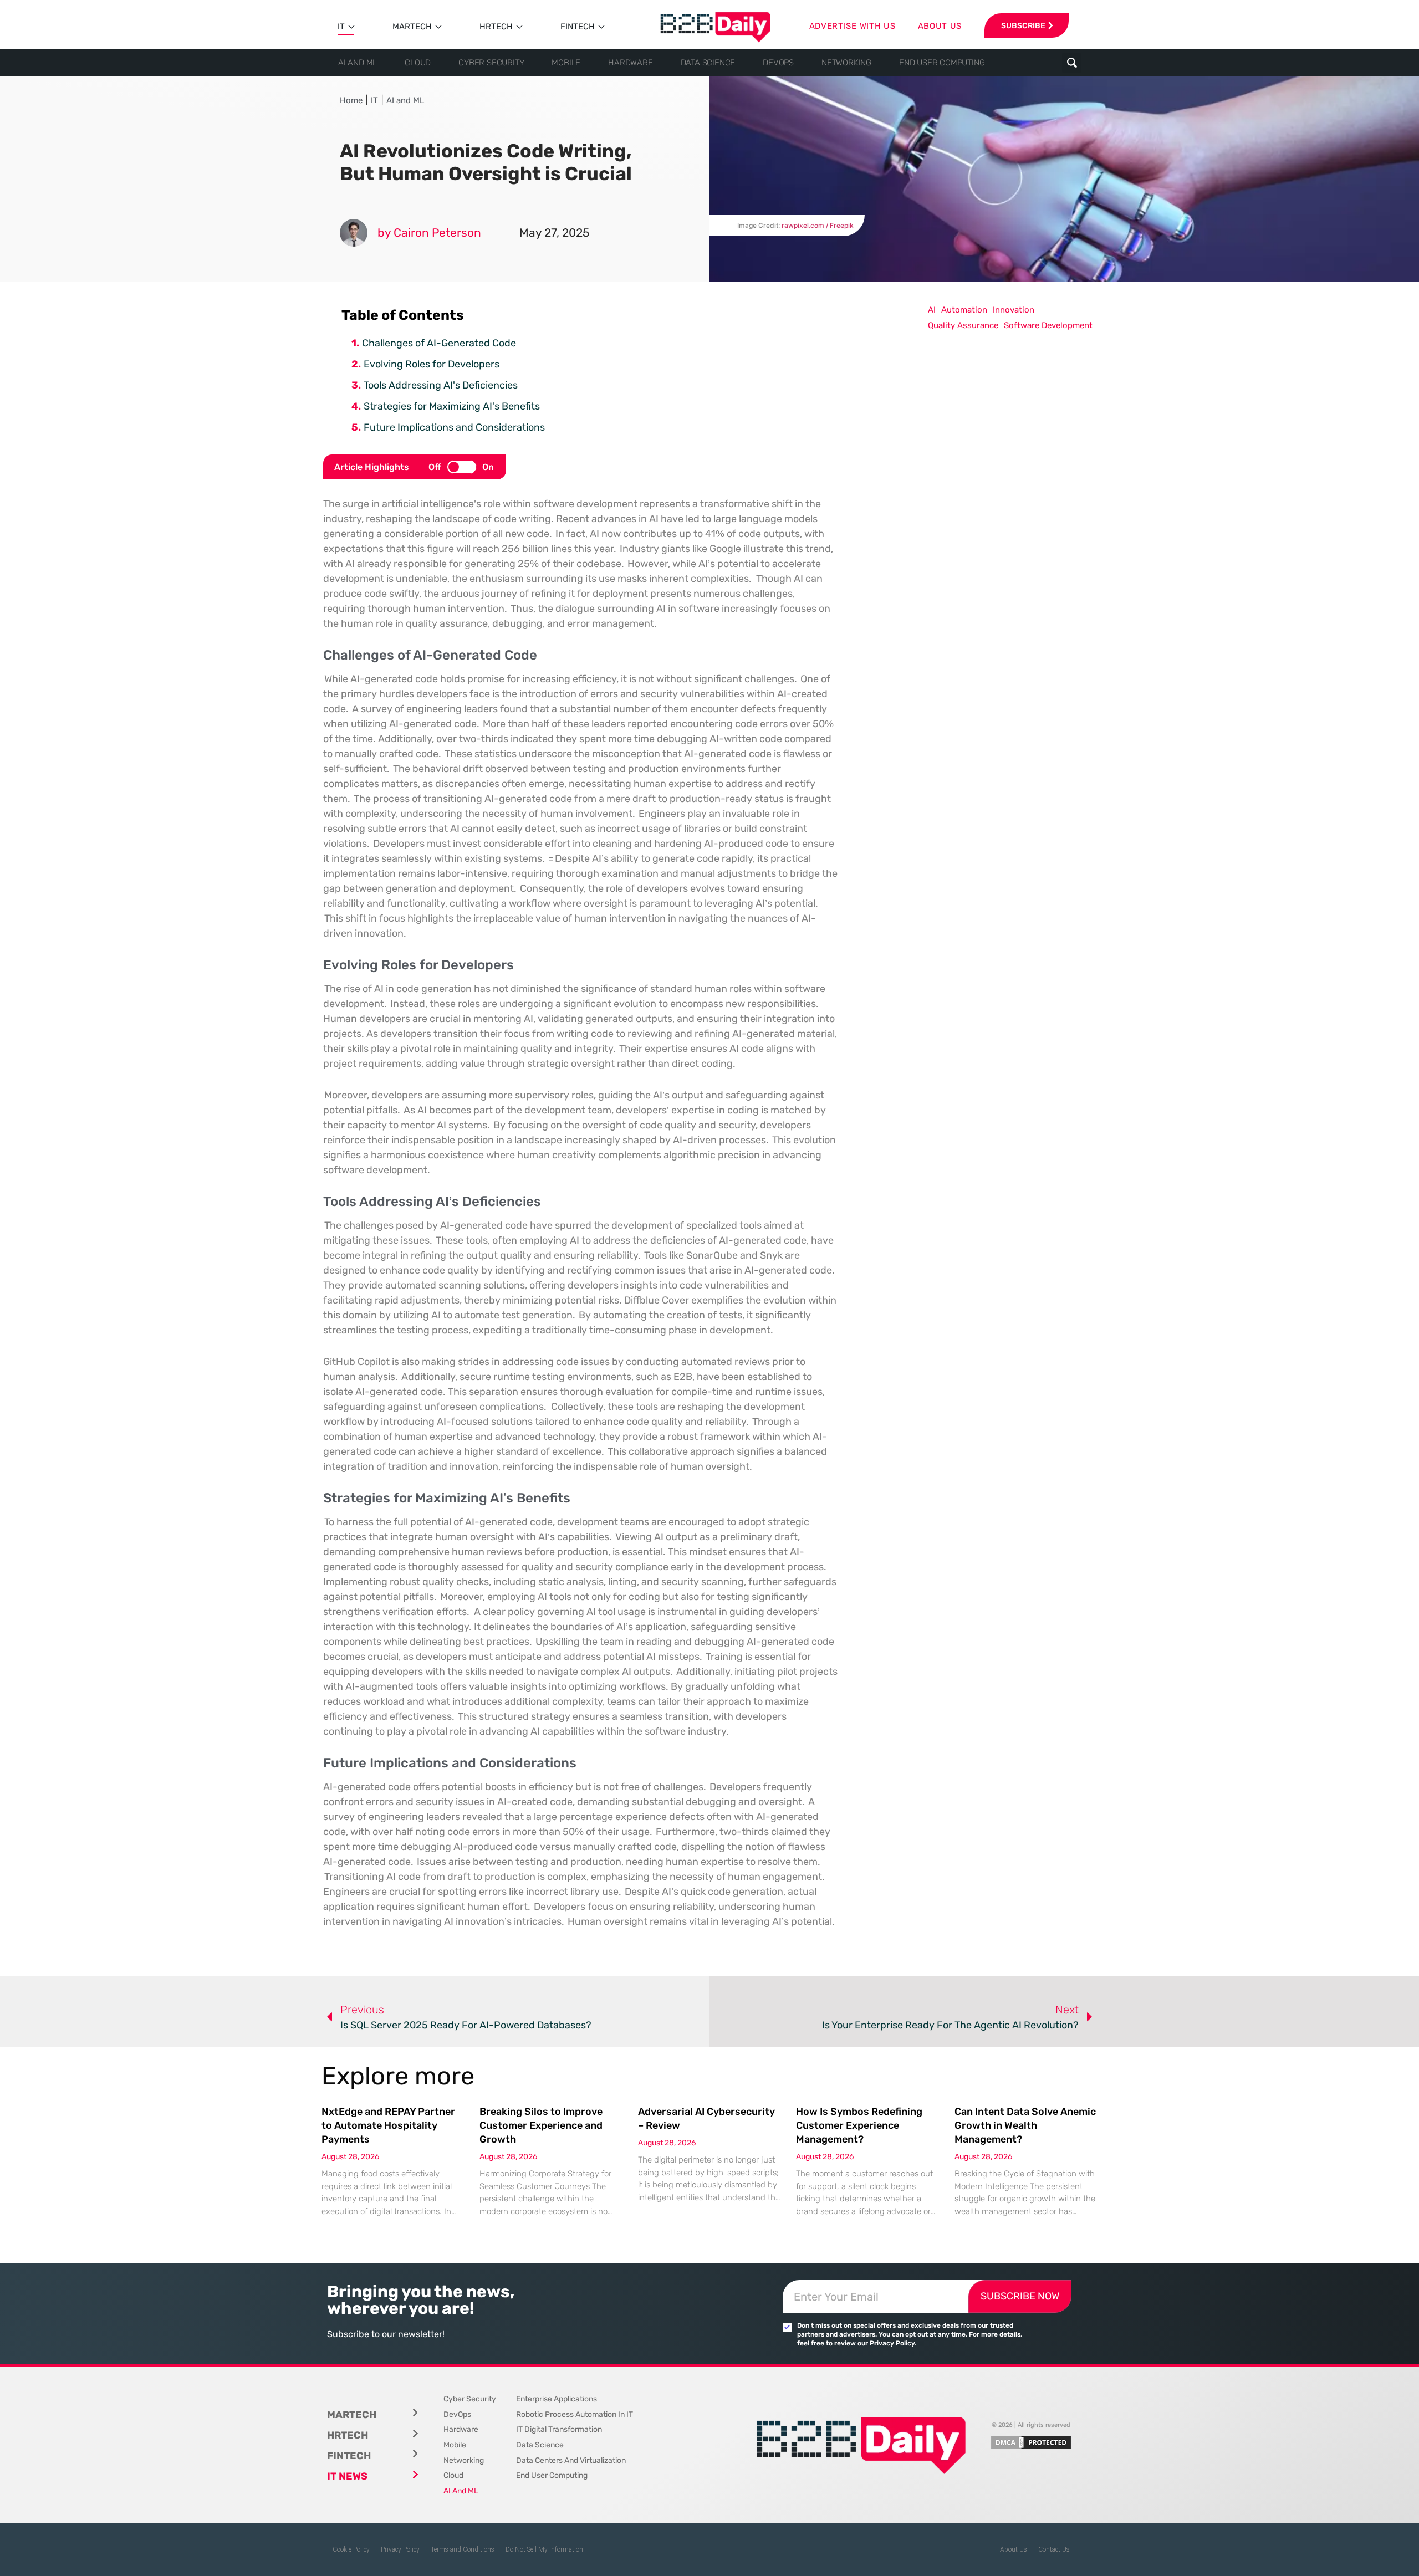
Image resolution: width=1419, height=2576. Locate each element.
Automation (964, 310)
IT (341, 27)
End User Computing (942, 63)
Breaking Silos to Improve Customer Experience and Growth (541, 2125)
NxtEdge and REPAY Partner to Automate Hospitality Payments (388, 2125)
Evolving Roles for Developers (432, 364)
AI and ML (358, 63)
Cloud (418, 63)
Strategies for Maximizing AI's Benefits (452, 406)
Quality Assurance (963, 325)
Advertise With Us (853, 26)
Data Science (708, 63)
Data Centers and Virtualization (571, 2460)
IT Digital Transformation (559, 2429)
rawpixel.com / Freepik (818, 225)
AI (932, 310)
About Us (1014, 2549)
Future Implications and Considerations (454, 427)
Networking (846, 63)
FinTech (578, 27)
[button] (1072, 63)
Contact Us (1054, 2549)
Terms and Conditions (463, 2549)
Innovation (1014, 310)
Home (351, 100)
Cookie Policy (351, 2549)
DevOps (778, 63)
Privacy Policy (400, 2549)
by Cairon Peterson (429, 232)
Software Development (1048, 325)
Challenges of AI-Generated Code (439, 343)
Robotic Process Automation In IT (575, 2414)
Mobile (566, 63)
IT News (347, 2476)
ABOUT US (940, 26)
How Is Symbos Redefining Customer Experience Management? (859, 2125)
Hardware (630, 63)
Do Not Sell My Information (544, 2549)
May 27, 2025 (554, 232)
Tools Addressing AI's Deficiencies (441, 385)
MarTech (412, 27)
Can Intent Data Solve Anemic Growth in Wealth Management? (1025, 2125)
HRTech (496, 27)
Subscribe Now (1020, 2296)
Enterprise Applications (557, 2399)
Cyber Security (491, 63)
